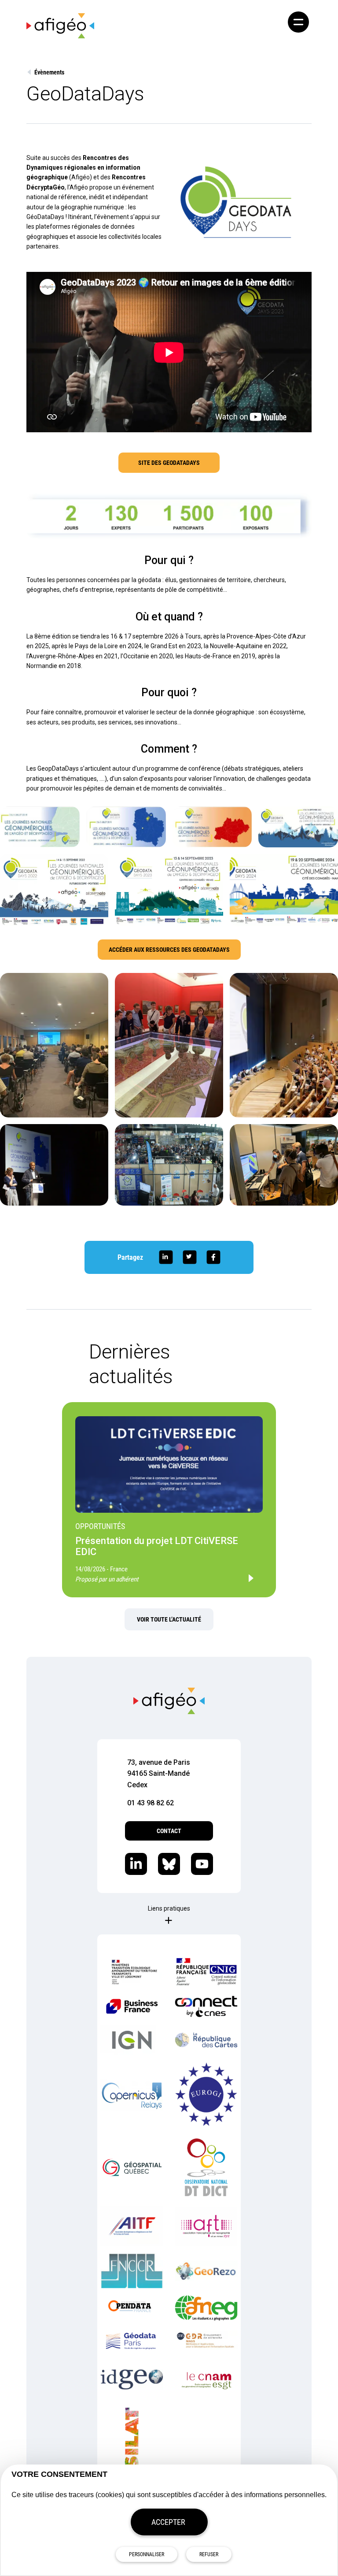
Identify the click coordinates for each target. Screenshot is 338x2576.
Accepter (168, 2522)
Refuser (209, 2554)
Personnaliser (147, 2554)
